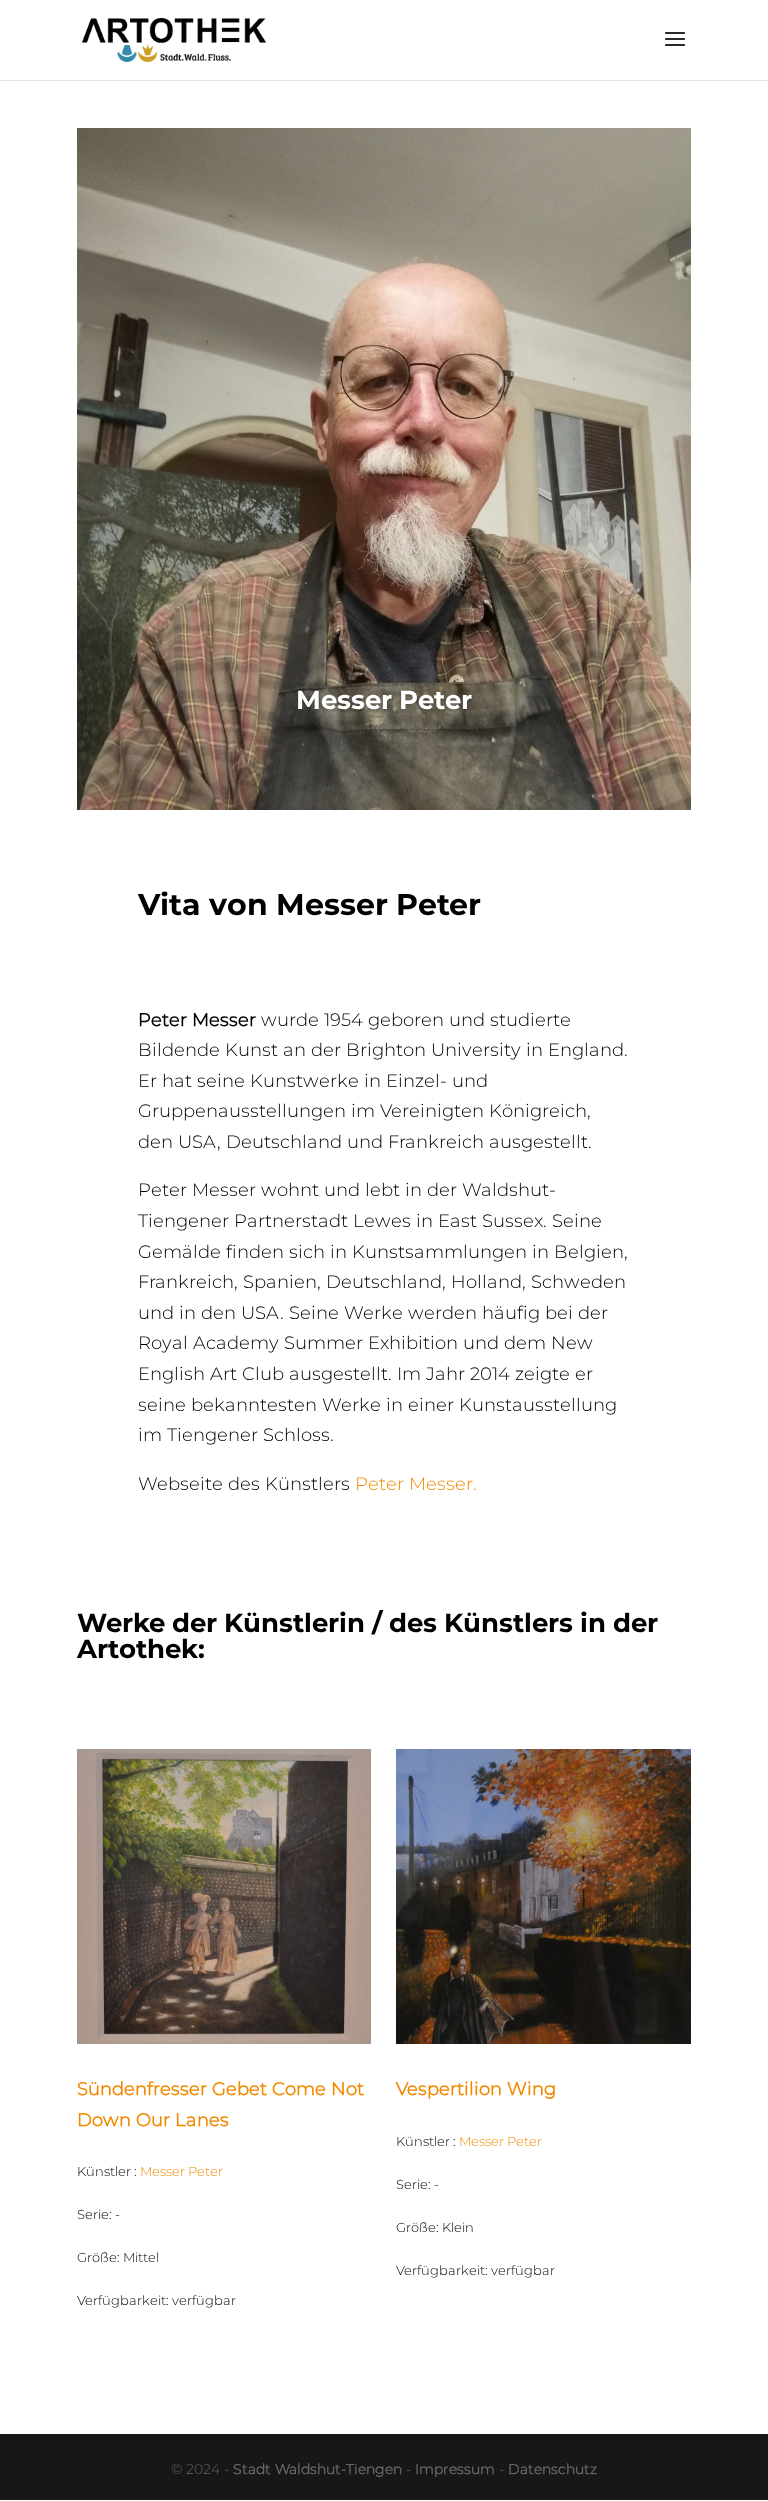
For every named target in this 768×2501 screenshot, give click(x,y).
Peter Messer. (416, 1484)
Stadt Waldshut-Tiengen (317, 2469)
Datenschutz (552, 2469)
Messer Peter (181, 2171)
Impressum (455, 2469)
